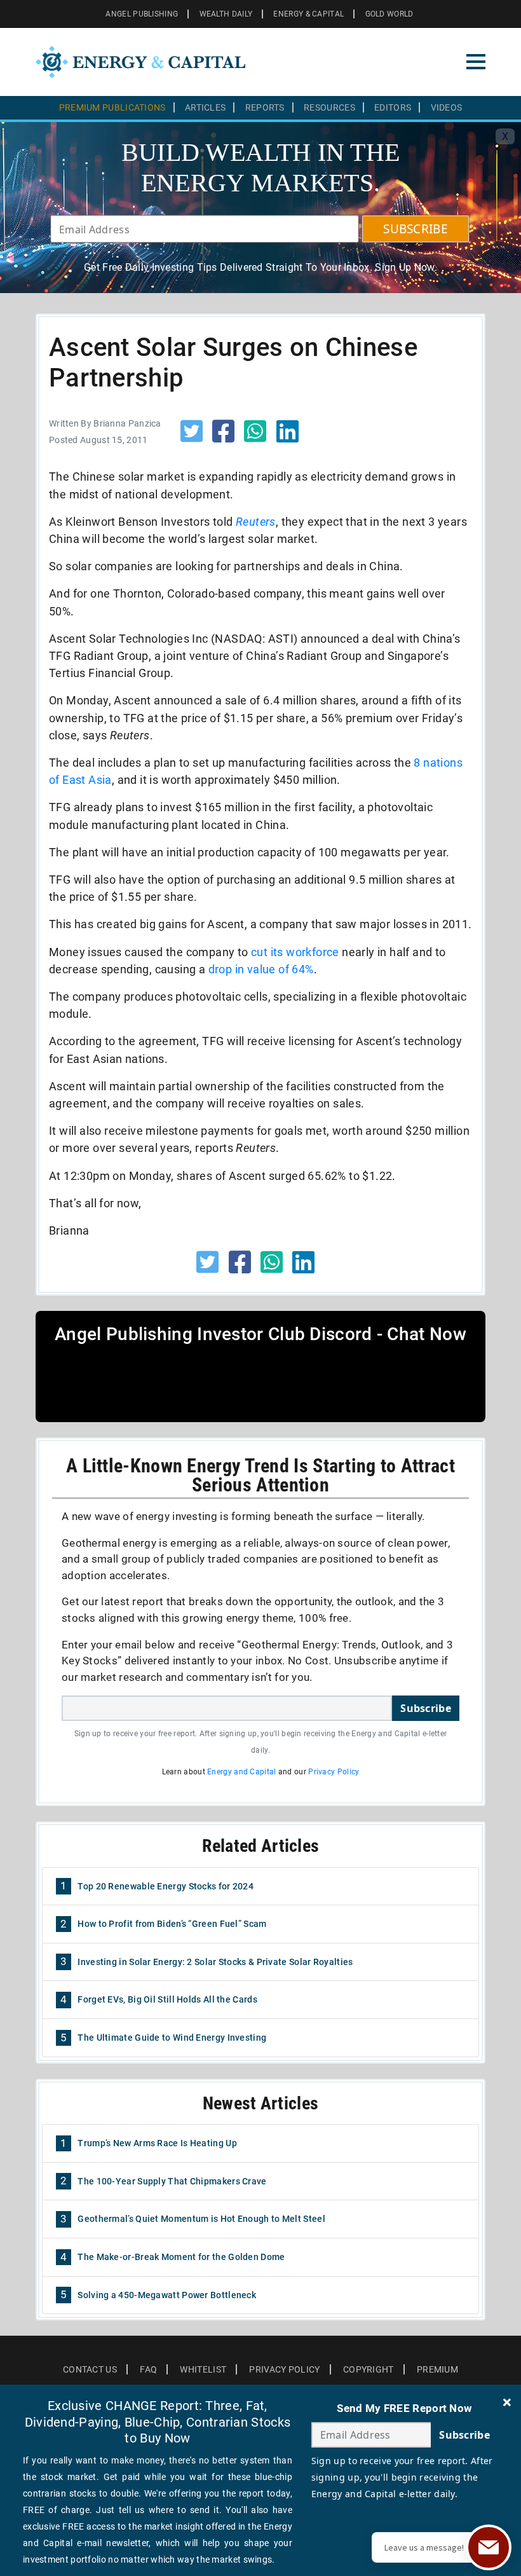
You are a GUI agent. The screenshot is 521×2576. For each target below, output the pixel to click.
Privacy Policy (334, 1772)
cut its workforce (295, 952)
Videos (447, 107)
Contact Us (90, 2369)
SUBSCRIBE (416, 229)
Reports (265, 107)
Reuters (256, 522)
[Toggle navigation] (476, 62)
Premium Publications (112, 107)
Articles (205, 107)
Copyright (369, 2369)
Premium (437, 2369)
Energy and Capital (241, 1772)
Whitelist (203, 2369)
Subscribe (426, 1708)
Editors (393, 107)
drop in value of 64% (261, 969)
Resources (329, 107)
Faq (148, 2369)
